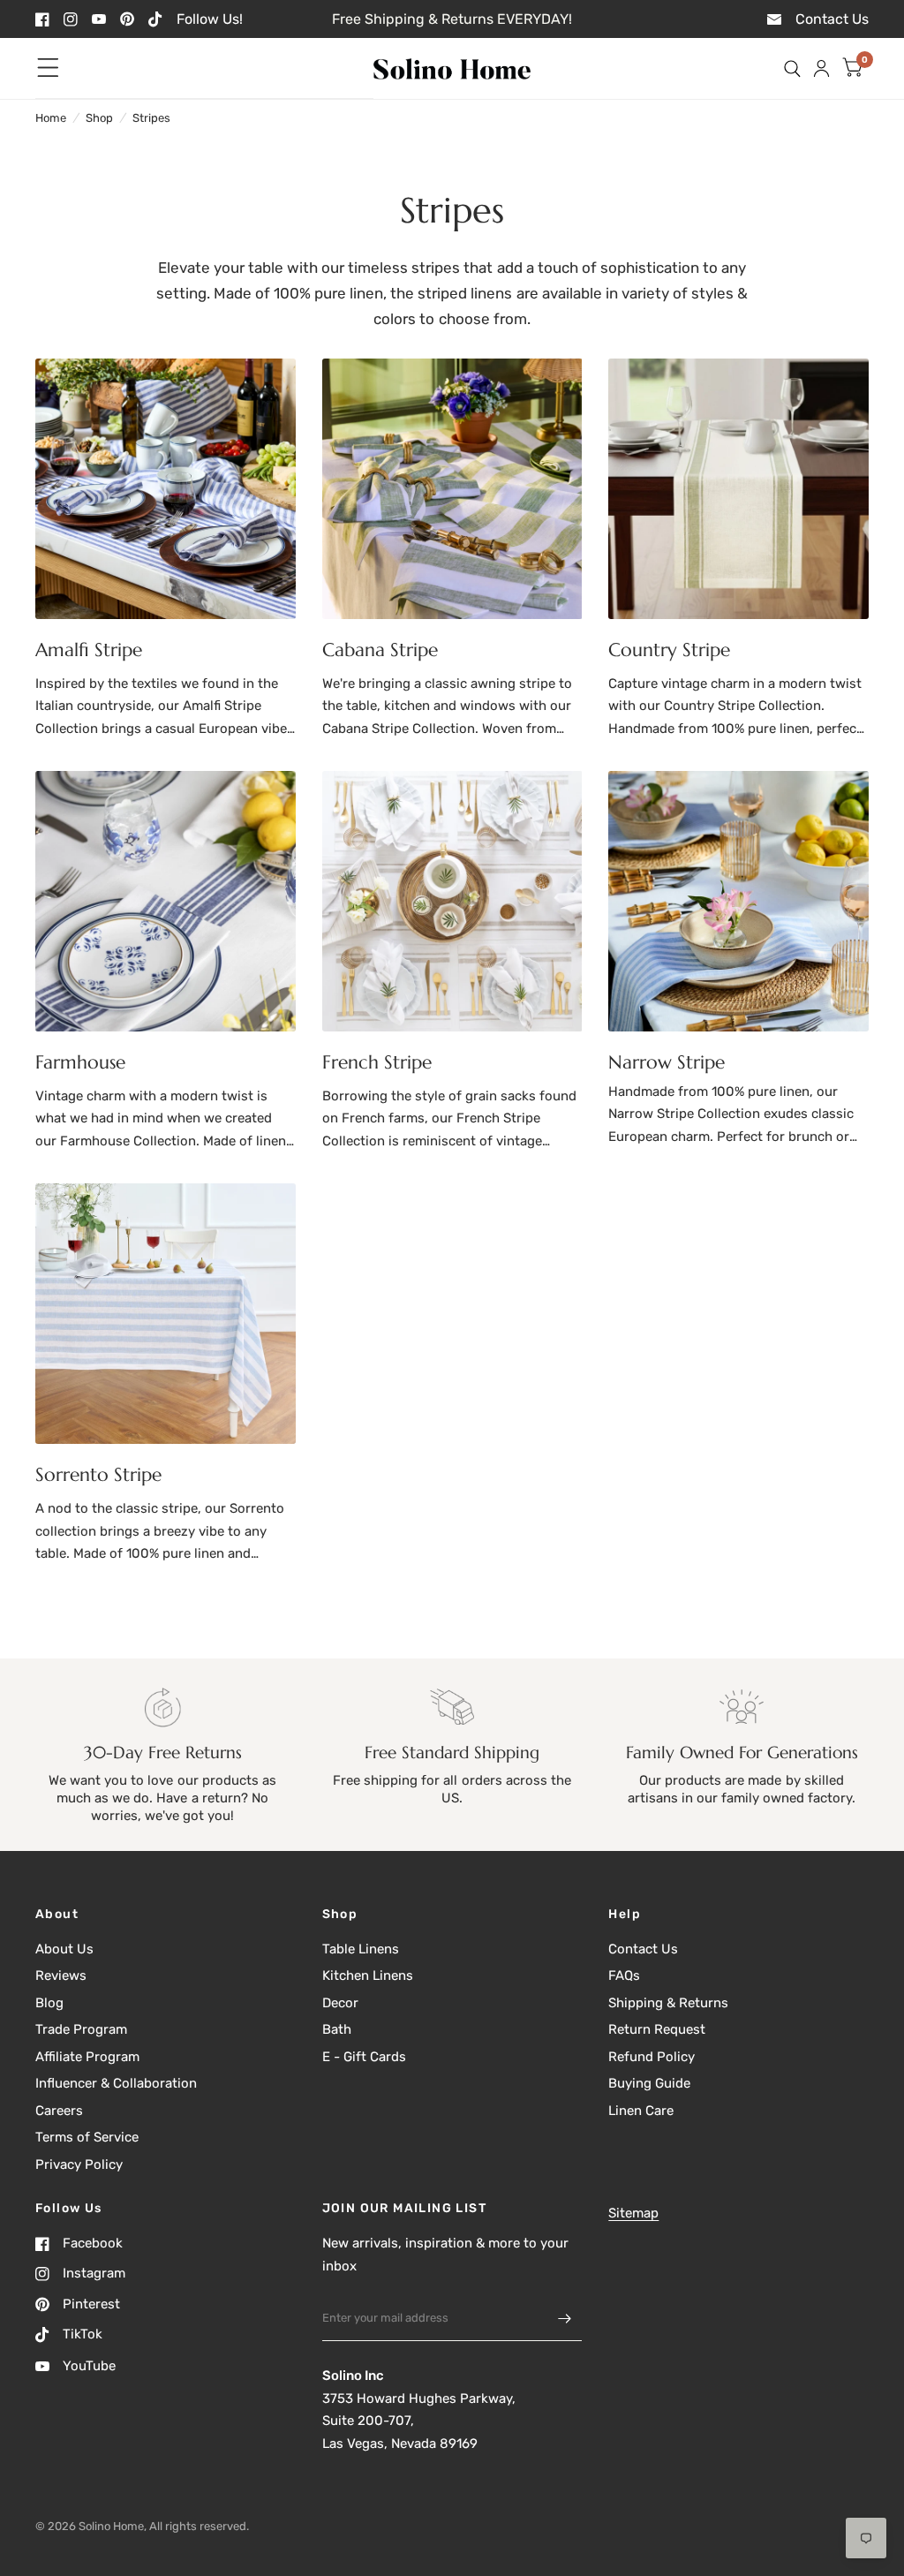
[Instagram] (71, 19)
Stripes (151, 118)
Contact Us (643, 1949)
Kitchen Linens (368, 1975)
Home (51, 118)
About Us (64, 1949)
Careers (59, 2111)
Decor (340, 2003)
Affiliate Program (87, 2057)
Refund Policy (652, 2057)
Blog (49, 2003)
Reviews (61, 1975)
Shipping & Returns (668, 2003)
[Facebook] (42, 19)
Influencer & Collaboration (116, 2083)
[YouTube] (99, 19)
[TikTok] (155, 19)
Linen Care (641, 2111)
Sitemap (633, 2213)
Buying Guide (649, 2083)
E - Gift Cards (364, 2057)
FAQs (624, 1975)
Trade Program (81, 2029)
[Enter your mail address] (564, 2318)
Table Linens (361, 1949)
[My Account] (821, 68)
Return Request (657, 2029)
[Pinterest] (127, 19)
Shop (99, 118)
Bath (337, 2029)
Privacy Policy (79, 2164)
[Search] (792, 68)
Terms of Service (87, 2137)
